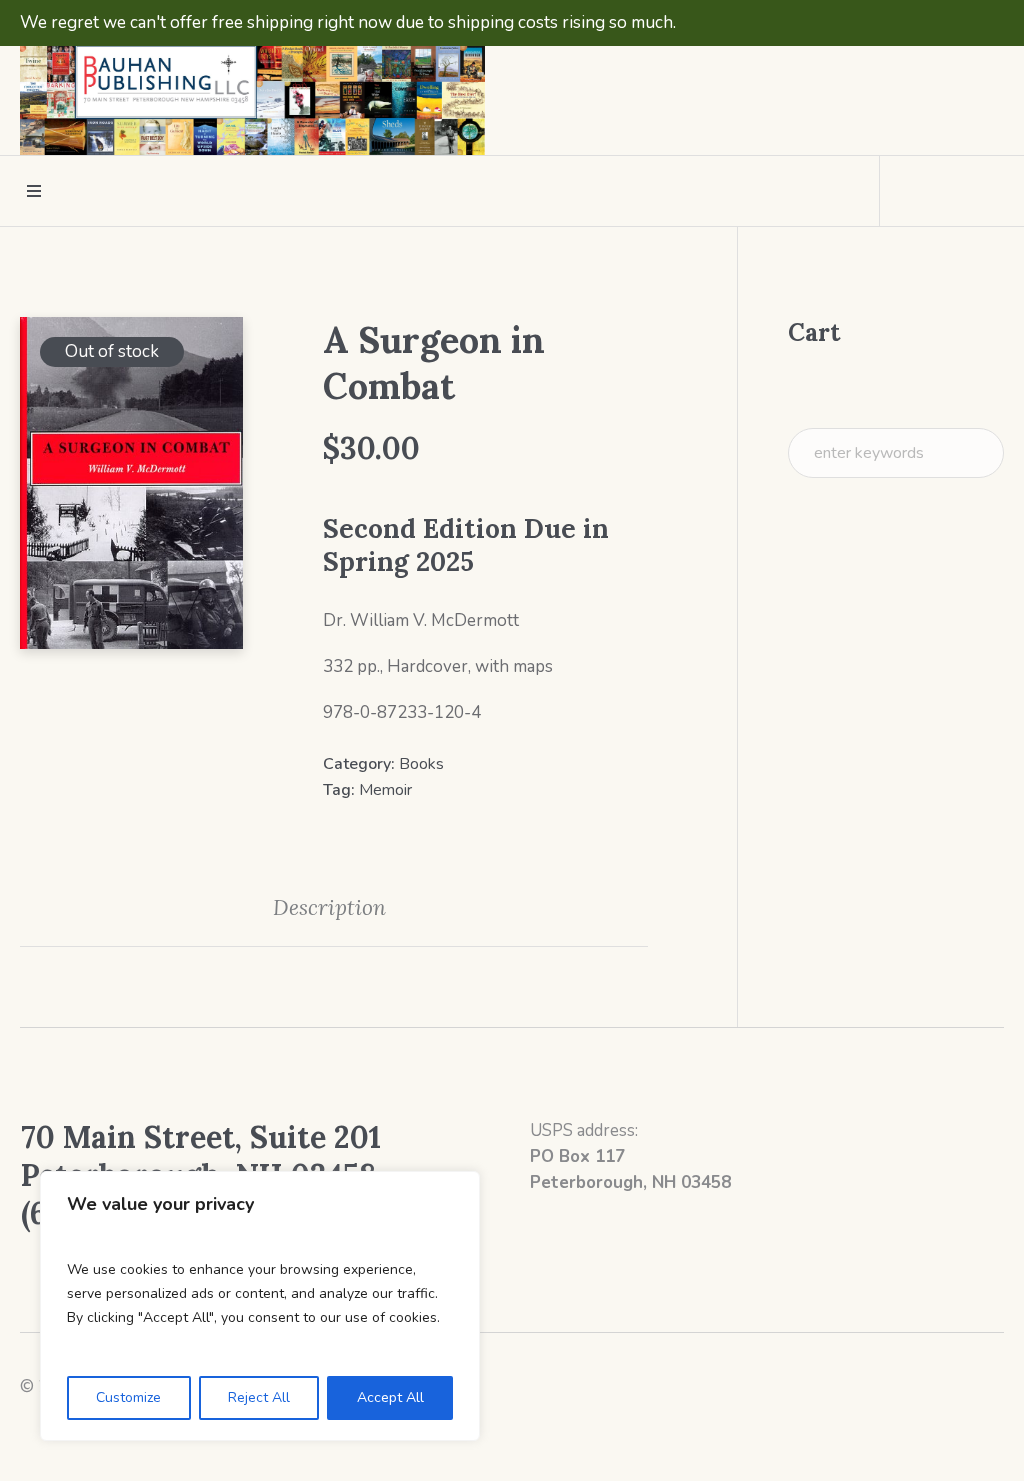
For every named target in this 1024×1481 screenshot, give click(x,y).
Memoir (385, 790)
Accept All (390, 1397)
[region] (260, 1306)
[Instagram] (987, 83)
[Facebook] (950, 83)
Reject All (259, 1397)
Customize (128, 1397)
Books (421, 764)
